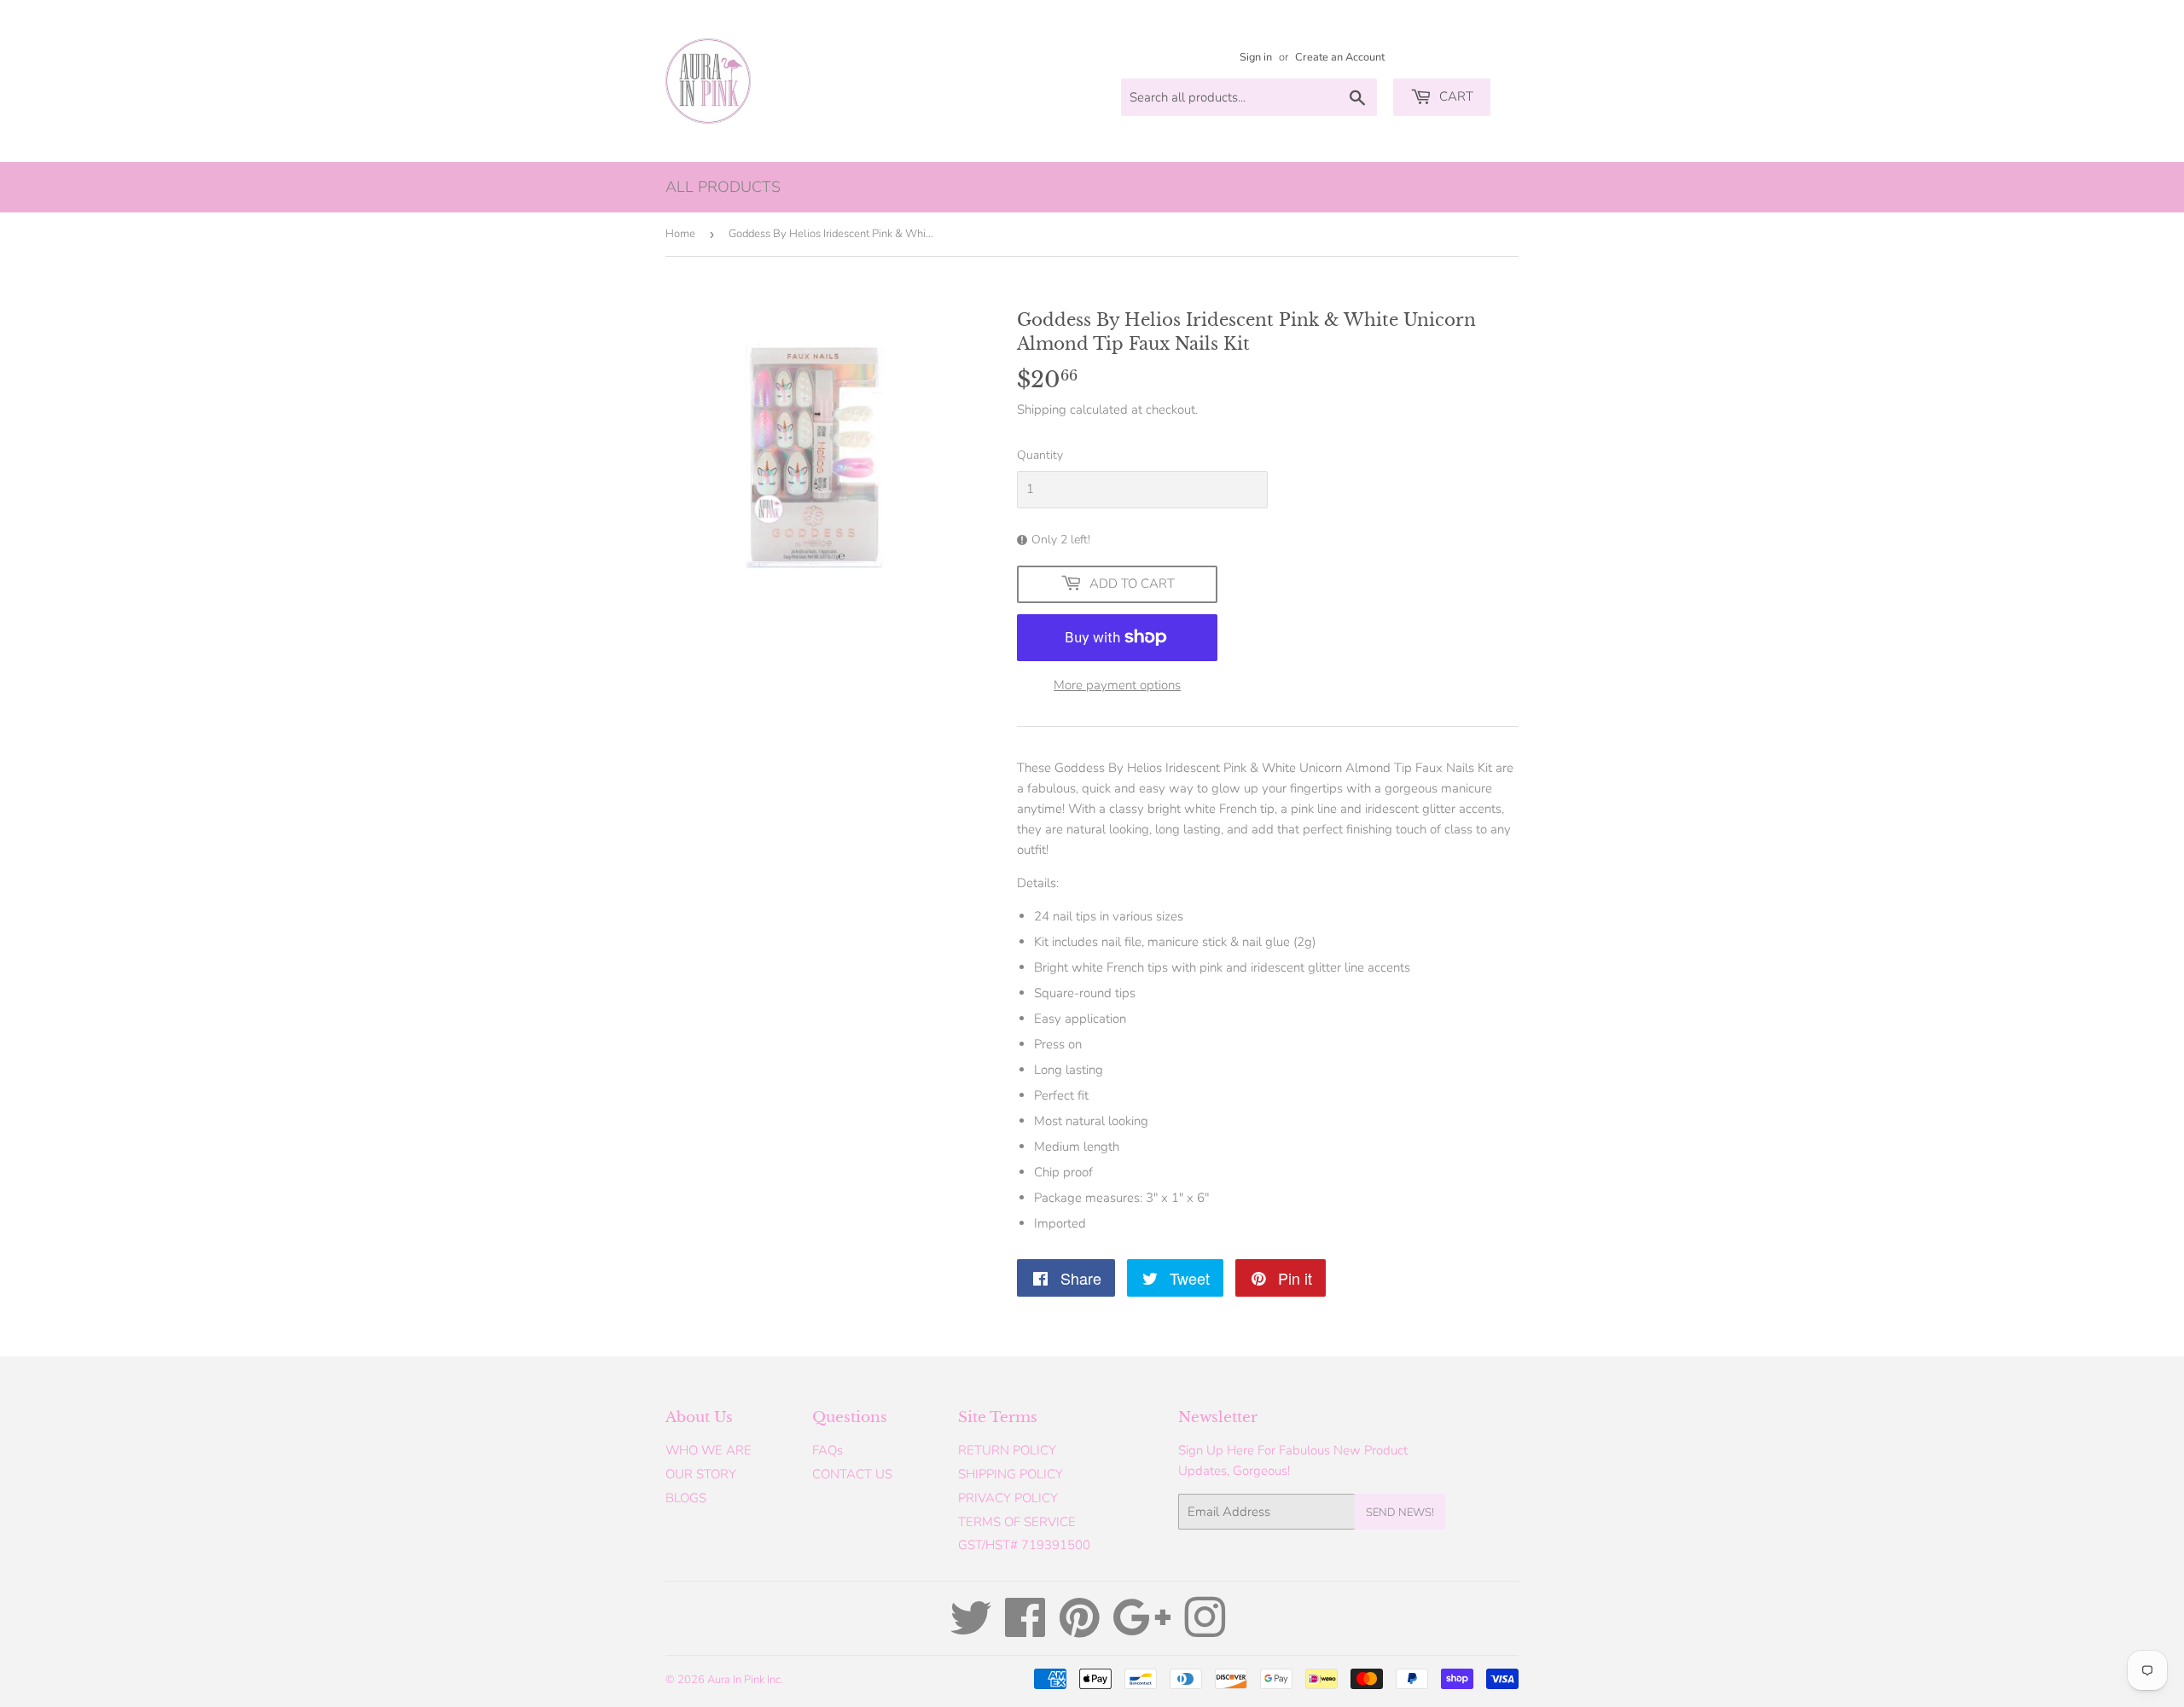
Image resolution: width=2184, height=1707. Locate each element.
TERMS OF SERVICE (1017, 1522)
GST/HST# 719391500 (1024, 1545)
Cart (1455, 96)
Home (680, 234)
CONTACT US (852, 1474)
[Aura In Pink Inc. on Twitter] (971, 1630)
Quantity (1040, 455)
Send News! (1400, 1512)
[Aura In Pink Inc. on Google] (1142, 1630)
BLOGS (686, 1498)
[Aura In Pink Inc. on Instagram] (1205, 1630)
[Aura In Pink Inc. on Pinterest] (1080, 1630)
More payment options (1117, 685)
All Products (723, 187)
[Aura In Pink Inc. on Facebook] (1025, 1630)
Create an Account (1340, 57)
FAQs (828, 1450)
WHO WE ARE (709, 1450)
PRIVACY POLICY (1008, 1498)
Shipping (1042, 409)
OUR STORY (701, 1474)
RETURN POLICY (1007, 1450)
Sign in (1256, 57)
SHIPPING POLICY (1011, 1474)
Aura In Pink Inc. (745, 1680)
